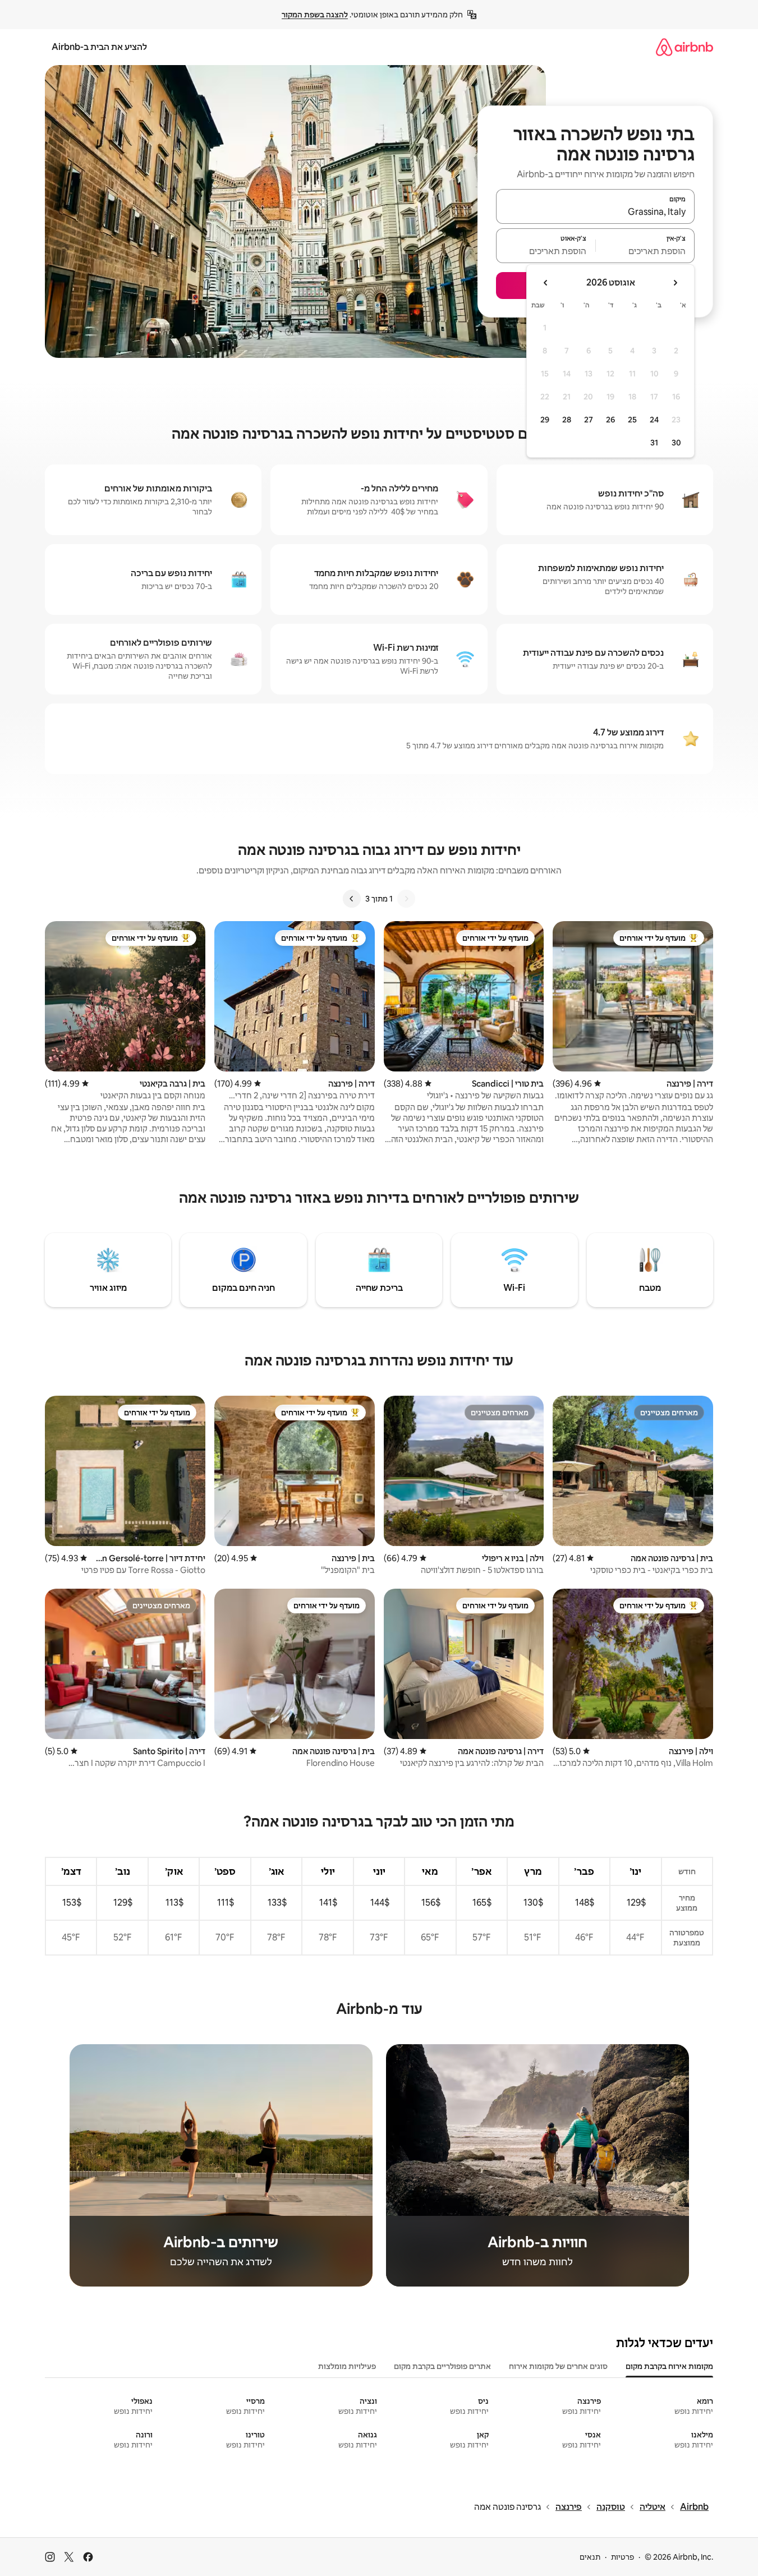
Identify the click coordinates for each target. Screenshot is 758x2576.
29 (545, 420)
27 (589, 420)
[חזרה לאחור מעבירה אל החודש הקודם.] (675, 283)
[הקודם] (406, 899)
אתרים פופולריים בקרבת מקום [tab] (442, 2366)
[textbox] (646, 251)
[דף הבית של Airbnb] (685, 47)
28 (567, 420)
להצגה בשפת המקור (315, 15)
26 (610, 420)
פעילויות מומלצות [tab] (347, 2366)
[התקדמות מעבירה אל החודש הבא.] (546, 283)
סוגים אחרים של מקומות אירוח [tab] (558, 2366)
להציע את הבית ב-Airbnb (99, 47)
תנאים (590, 2557)
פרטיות (623, 2557)
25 (632, 420)
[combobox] (595, 211)
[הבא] (352, 899)
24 (654, 420)
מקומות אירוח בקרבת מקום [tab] (669, 2366)
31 (654, 443)
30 (676, 443)
